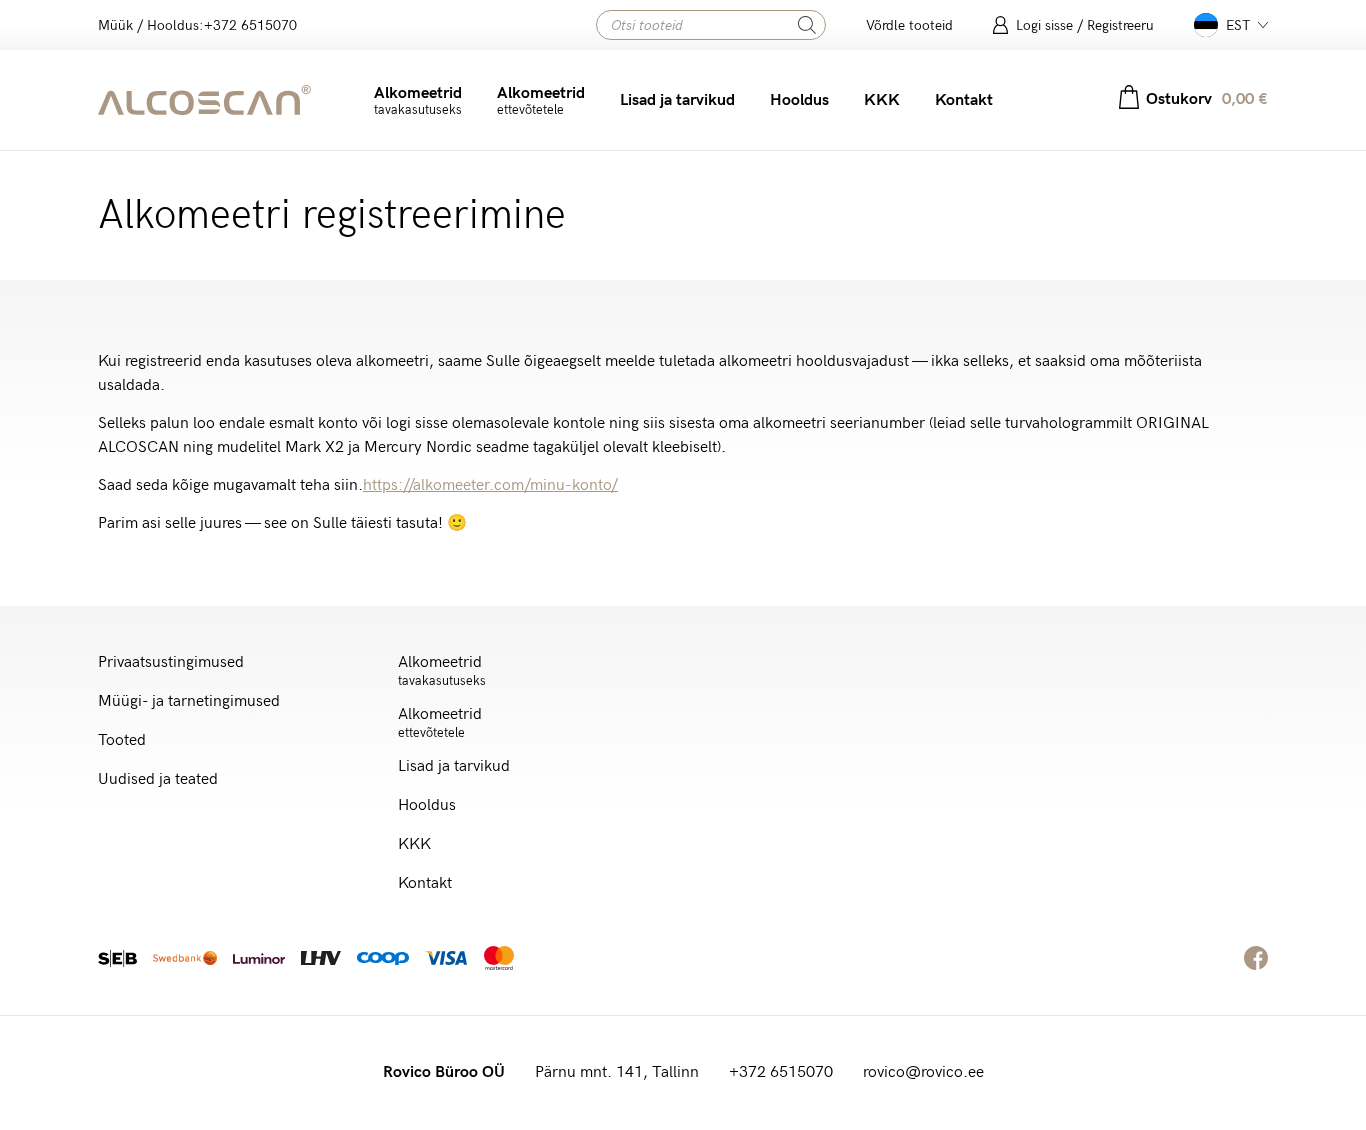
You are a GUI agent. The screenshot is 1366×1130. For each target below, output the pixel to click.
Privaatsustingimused (171, 662)
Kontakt (964, 100)
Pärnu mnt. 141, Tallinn (617, 1072)
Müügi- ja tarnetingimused (189, 701)
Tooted (122, 740)
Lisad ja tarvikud (677, 100)
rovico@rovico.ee (923, 1072)
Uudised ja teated (158, 779)
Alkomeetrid (418, 101)
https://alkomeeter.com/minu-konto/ (490, 485)
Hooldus (799, 100)
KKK (882, 100)
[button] (1231, 25)
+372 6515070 (781, 1072)
